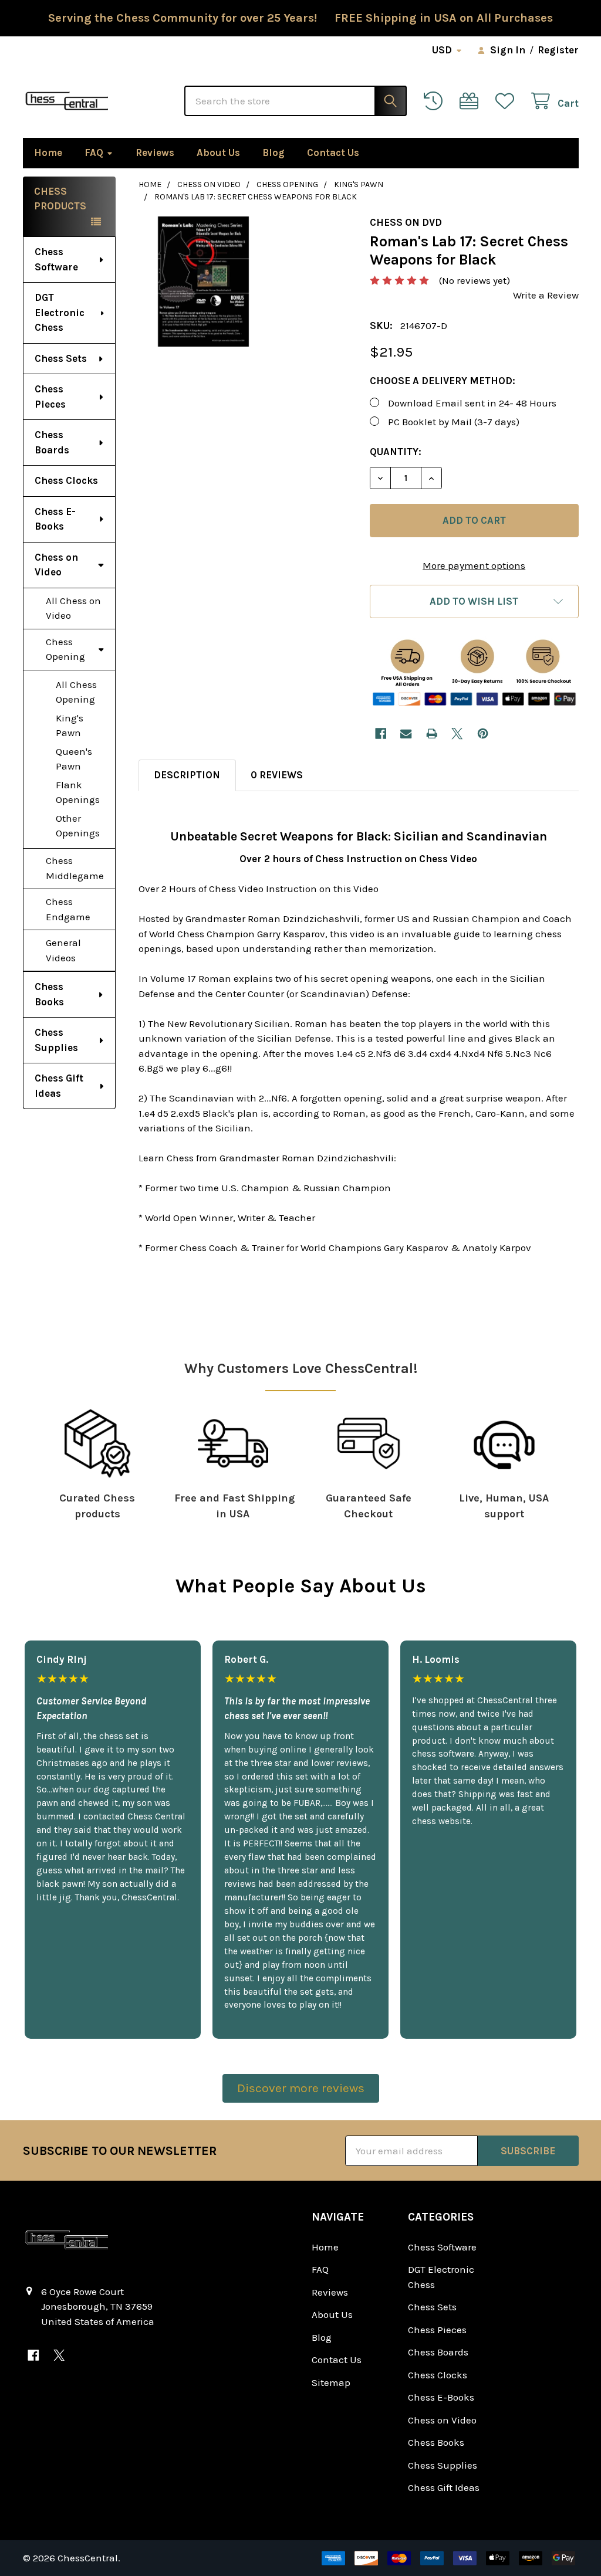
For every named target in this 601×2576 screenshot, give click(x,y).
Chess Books (49, 994)
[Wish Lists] (508, 101)
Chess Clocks (66, 480)
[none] (204, 282)
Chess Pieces (50, 396)
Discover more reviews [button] (301, 2088)
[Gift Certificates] (472, 101)
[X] (457, 733)
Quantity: (396, 452)
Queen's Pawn (74, 759)
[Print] (432, 733)
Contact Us (333, 152)
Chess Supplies (56, 1040)
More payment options (474, 565)
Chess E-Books (55, 519)
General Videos (63, 950)
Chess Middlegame (75, 868)
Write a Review (546, 295)
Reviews (155, 152)
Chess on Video (56, 565)
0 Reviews (277, 775)
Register (558, 50)
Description (187, 775)
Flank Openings (78, 792)
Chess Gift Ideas (59, 1086)
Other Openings (78, 826)
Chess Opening (65, 649)
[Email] (406, 733)
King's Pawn (70, 726)
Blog (274, 152)
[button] (474, 601)
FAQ (94, 152)
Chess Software (56, 259)
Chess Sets (61, 358)
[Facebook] (381, 733)
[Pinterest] (483, 733)
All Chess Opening (76, 692)
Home (48, 152)
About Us (218, 152)
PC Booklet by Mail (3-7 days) (454, 422)
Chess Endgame (68, 909)
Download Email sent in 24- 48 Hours (472, 403)
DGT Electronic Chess (60, 312)
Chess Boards (52, 442)
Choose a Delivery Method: (443, 381)
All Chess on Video (73, 608)
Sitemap (331, 2382)
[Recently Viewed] (436, 101)
